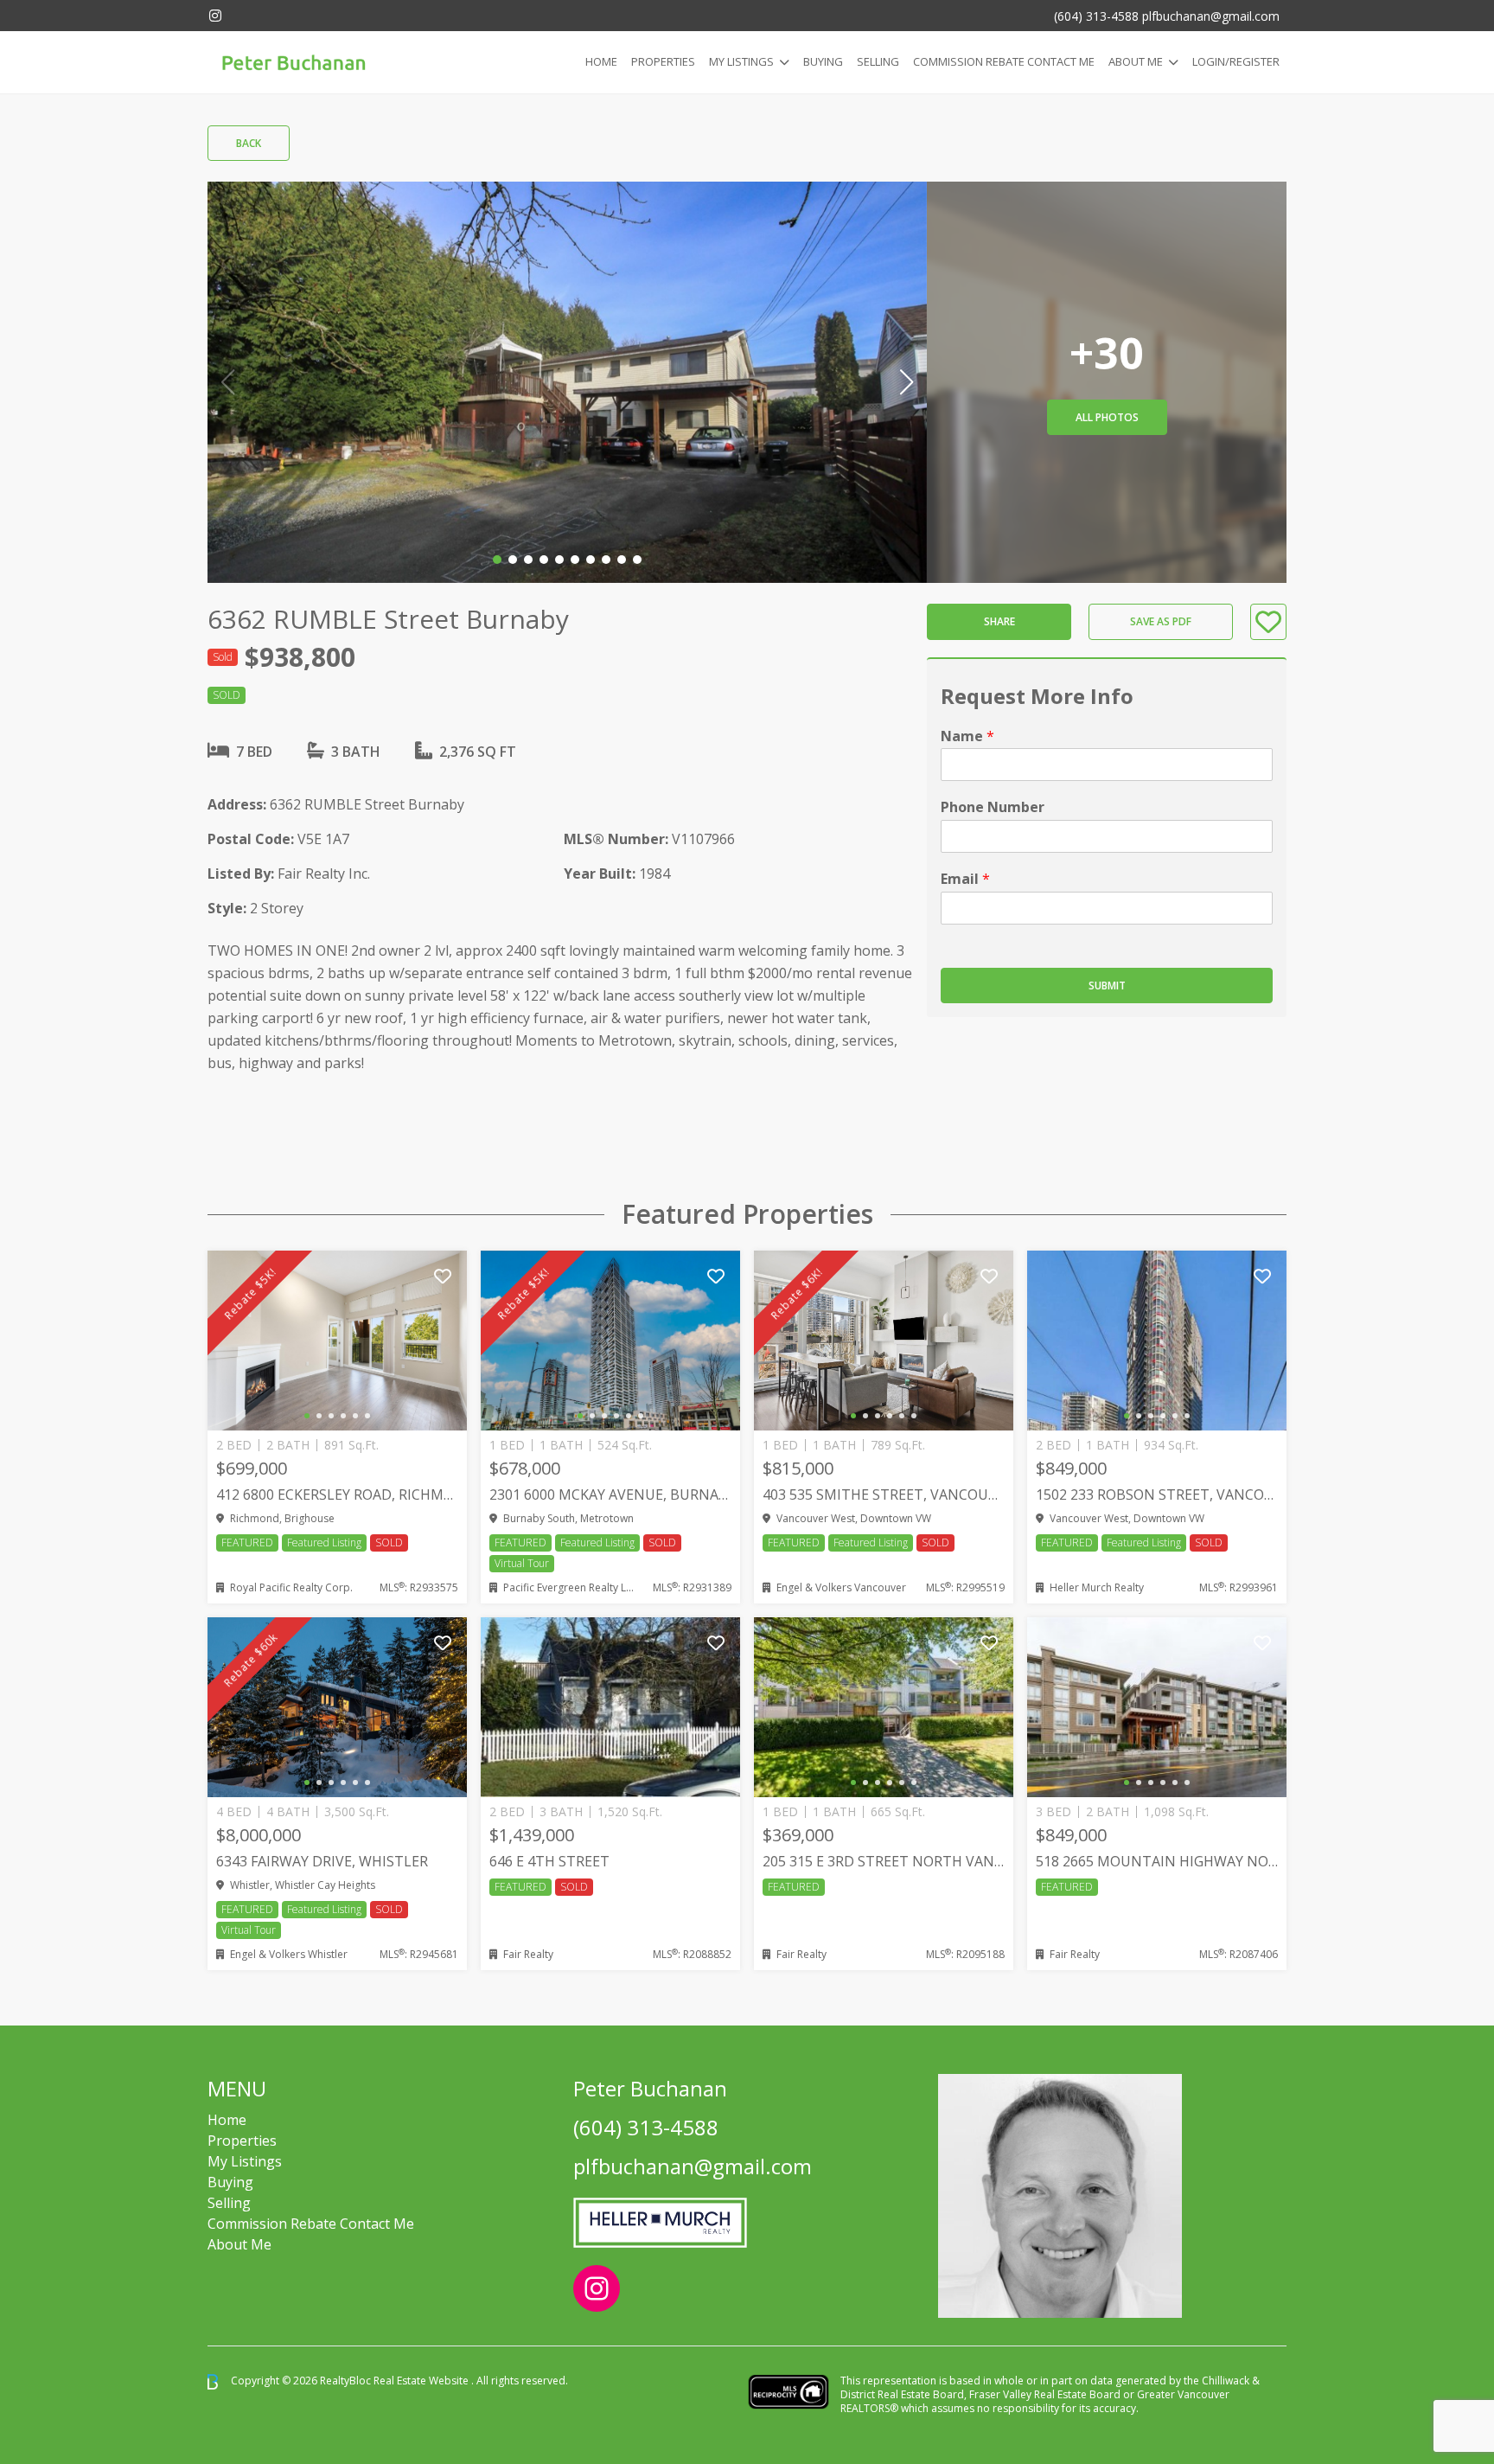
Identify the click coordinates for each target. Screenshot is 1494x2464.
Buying (823, 61)
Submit (1107, 986)
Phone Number (993, 808)
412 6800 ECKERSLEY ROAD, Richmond (337, 1494)
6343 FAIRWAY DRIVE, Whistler (322, 1861)
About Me (1136, 61)
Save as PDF (1161, 622)
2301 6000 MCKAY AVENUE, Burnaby (610, 1494)
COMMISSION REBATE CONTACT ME (1004, 61)
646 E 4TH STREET (549, 1861)
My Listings (741, 61)
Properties (663, 61)
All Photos (1107, 417)
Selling (878, 61)
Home (601, 61)
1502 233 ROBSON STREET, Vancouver (1157, 1494)
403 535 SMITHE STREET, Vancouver (884, 1494)
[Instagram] (215, 16)
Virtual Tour (522, 1563)
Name (967, 736)
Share (999, 622)
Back (249, 143)
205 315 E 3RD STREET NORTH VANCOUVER (884, 1861)
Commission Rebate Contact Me (311, 2224)
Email (965, 880)
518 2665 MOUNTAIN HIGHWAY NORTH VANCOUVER (1157, 1861)
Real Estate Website (422, 2381)
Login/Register (1236, 61)
